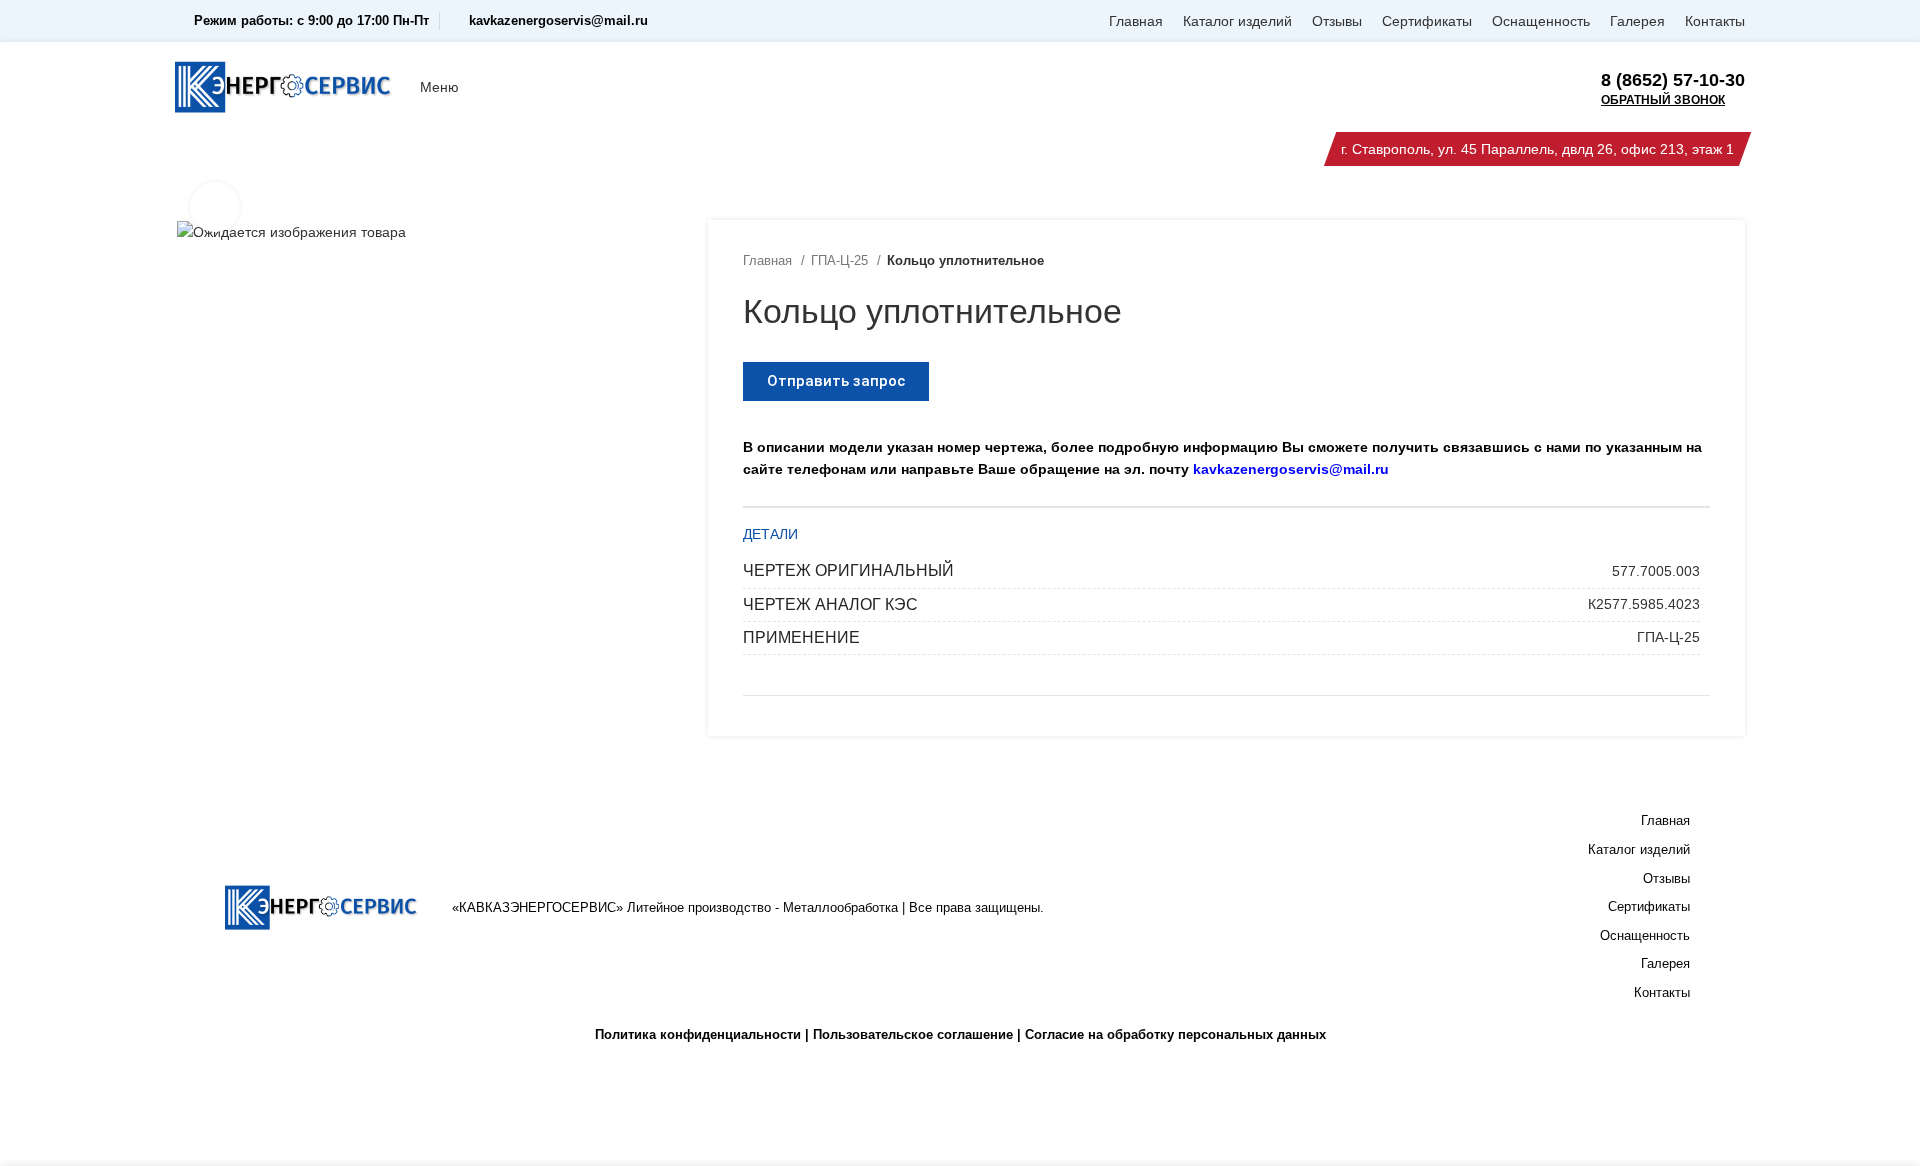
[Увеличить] (215, 207)
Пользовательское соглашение (913, 1034)
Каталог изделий (1639, 849)
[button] (836, 381)
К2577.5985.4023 (1644, 604)
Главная (769, 260)
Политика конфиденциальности (698, 1034)
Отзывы (1666, 878)
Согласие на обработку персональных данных (1175, 1034)
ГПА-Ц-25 (841, 260)
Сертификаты (1649, 906)
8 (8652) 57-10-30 (1673, 80)
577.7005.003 (1656, 571)
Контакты (1662, 992)
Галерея (1665, 963)
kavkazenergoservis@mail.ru (558, 20)
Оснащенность (1645, 935)
